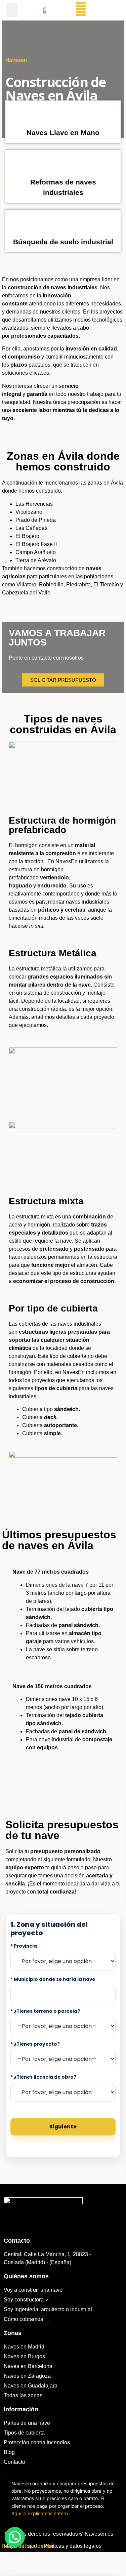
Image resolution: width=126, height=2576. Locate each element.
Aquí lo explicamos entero (40, 2513)
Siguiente (63, 2127)
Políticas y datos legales (73, 2546)
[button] (12, 10)
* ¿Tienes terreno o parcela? (45, 2011)
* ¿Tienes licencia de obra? (43, 2077)
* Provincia (24, 1946)
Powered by (29, 2546)
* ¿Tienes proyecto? (35, 2044)
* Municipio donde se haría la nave (53, 1980)
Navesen (16, 60)
